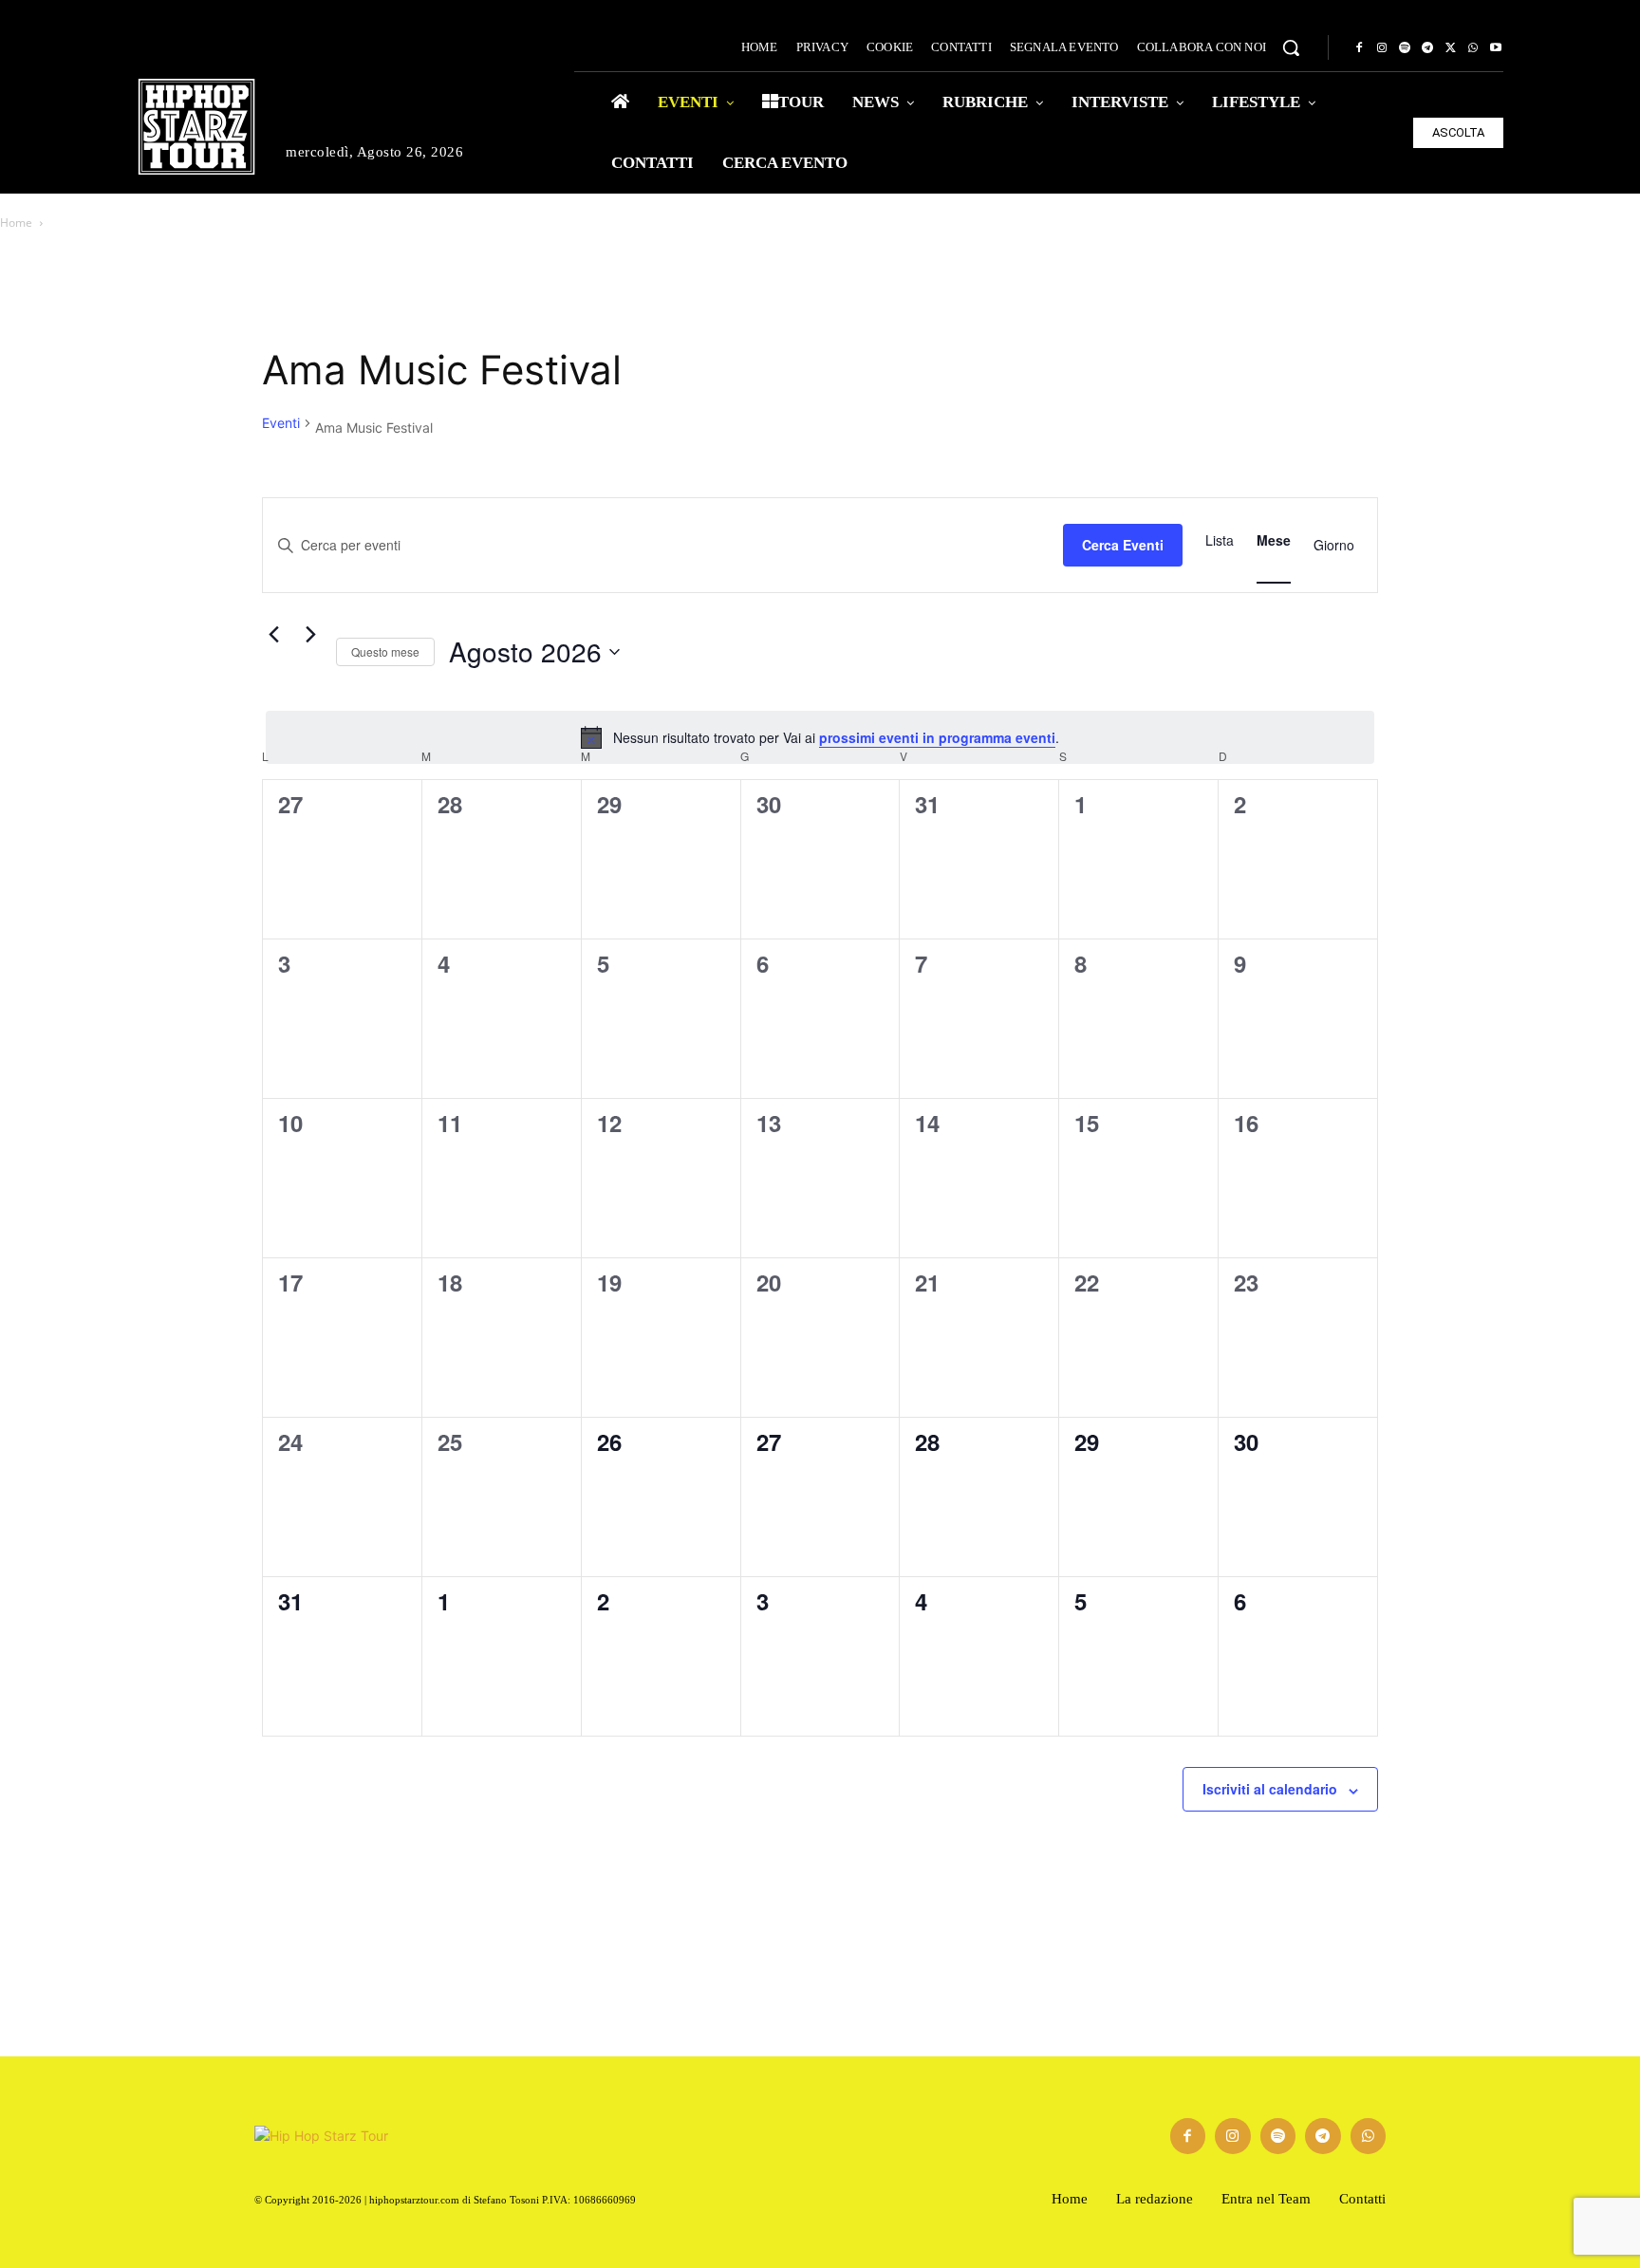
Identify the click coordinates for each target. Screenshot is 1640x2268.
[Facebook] (1359, 48)
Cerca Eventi (1123, 545)
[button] (1291, 47)
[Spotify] (1405, 48)
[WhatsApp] (1473, 48)
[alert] (820, 737)
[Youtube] (1496, 48)
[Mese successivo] (310, 635)
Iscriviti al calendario (1270, 1789)
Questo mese (385, 651)
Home (16, 223)
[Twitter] (1450, 48)
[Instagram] (1382, 48)
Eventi (281, 423)
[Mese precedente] (273, 635)
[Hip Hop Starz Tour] (196, 127)
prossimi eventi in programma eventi (937, 737)
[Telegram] (1427, 48)
